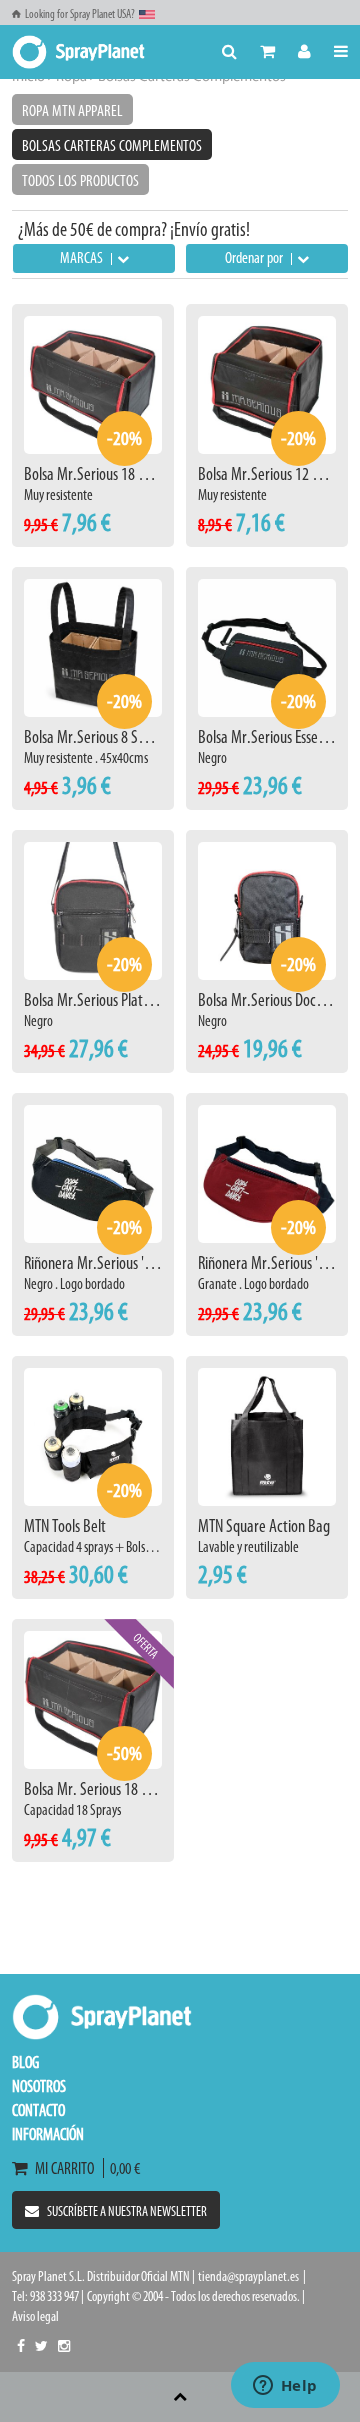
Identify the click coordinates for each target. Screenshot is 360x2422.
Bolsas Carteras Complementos (112, 145)
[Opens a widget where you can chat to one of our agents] (285, 2387)
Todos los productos (80, 180)
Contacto (38, 2110)
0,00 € (122, 2168)
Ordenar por (255, 257)
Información (48, 2134)
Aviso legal (35, 2316)
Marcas (83, 257)
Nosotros (39, 2086)
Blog (25, 2062)
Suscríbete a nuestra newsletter (127, 2211)
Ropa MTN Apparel (72, 110)
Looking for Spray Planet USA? (80, 14)
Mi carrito (67, 2168)
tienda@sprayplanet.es (248, 2276)
